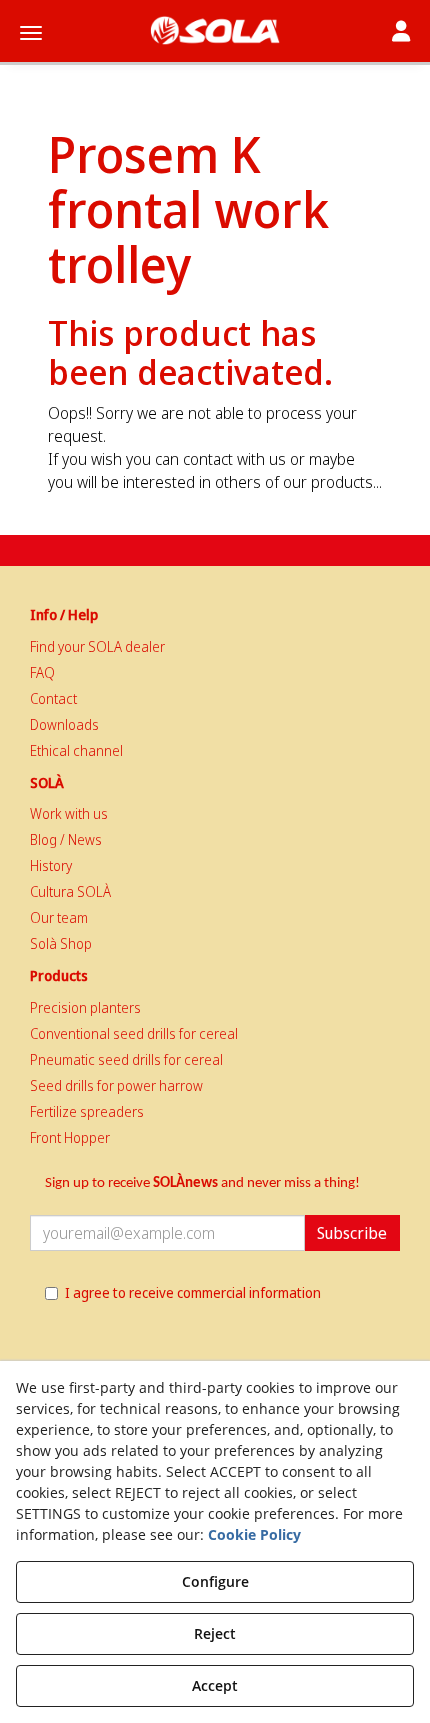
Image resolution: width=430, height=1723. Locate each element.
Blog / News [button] (66, 839)
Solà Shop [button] (61, 943)
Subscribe (352, 1233)
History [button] (51, 865)
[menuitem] (215, 647)
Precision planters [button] (85, 1007)
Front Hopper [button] (70, 1137)
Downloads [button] (64, 724)
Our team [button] (59, 917)
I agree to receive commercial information (193, 1292)
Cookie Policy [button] (254, 1534)
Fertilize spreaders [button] (87, 1111)
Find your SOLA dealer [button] (97, 646)
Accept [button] (215, 1685)
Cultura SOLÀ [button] (70, 891)
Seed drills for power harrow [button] (116, 1085)
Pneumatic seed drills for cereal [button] (126, 1059)
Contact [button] (53, 698)
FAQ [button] (42, 672)
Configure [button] (215, 1581)
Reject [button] (215, 1633)
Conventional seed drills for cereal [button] (134, 1033)
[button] (215, 30)
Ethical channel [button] (76, 750)
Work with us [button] (69, 813)
